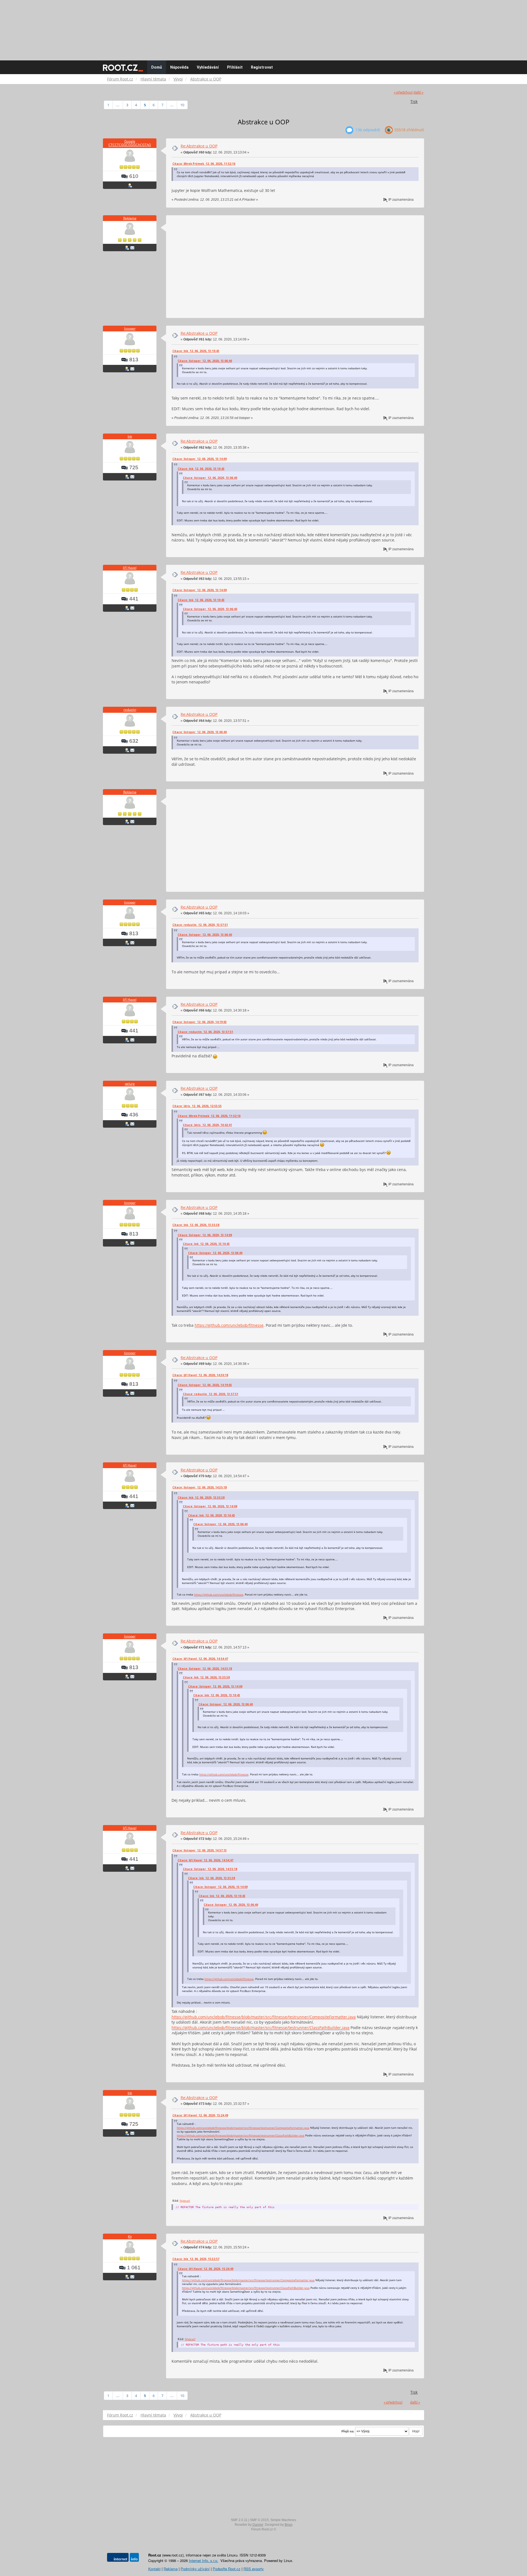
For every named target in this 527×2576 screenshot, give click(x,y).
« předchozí (403, 92)
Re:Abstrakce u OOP (199, 146)
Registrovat (262, 67)
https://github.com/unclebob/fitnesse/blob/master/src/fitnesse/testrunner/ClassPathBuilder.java (260, 2028)
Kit (130, 2236)
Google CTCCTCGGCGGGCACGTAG (130, 143)
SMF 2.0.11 (239, 2520)
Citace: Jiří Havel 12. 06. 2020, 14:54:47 (200, 1659)
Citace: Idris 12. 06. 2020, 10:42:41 (207, 1125)
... (118, 105)
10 (182, 105)
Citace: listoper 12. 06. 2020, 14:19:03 (200, 1022)
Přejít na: (348, 2431)
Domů (157, 67)
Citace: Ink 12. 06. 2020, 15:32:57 (196, 2259)
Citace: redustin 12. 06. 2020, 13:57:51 (200, 925)
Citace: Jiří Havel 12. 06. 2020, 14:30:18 (200, 1375)
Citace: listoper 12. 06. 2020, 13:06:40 (205, 361)
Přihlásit (235, 67)
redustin (130, 710)
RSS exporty (254, 2569)
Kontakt (154, 2569)
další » (418, 92)
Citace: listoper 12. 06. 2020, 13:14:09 (200, 459)
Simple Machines (283, 2520)
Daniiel (258, 2525)
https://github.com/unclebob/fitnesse (229, 1325)
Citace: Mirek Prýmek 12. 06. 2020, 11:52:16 (204, 164)
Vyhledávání (208, 67)
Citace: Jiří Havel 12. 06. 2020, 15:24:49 (200, 2115)
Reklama (130, 218)
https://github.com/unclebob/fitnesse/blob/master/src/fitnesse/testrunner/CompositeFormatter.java (264, 2017)
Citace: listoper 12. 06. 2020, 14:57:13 (200, 1850)
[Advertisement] (263, 27)
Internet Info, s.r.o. (204, 2560)
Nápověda (179, 67)
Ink (130, 436)
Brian (289, 2525)
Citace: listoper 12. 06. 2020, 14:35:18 (200, 1487)
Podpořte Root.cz (227, 2569)
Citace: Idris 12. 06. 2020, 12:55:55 (197, 1106)
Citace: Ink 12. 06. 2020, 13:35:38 (196, 1225)
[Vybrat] (185, 2201)
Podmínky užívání (195, 2569)
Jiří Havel (130, 568)
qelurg (130, 1084)
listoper (130, 329)
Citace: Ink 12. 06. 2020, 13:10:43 (196, 351)
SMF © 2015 (259, 2520)
